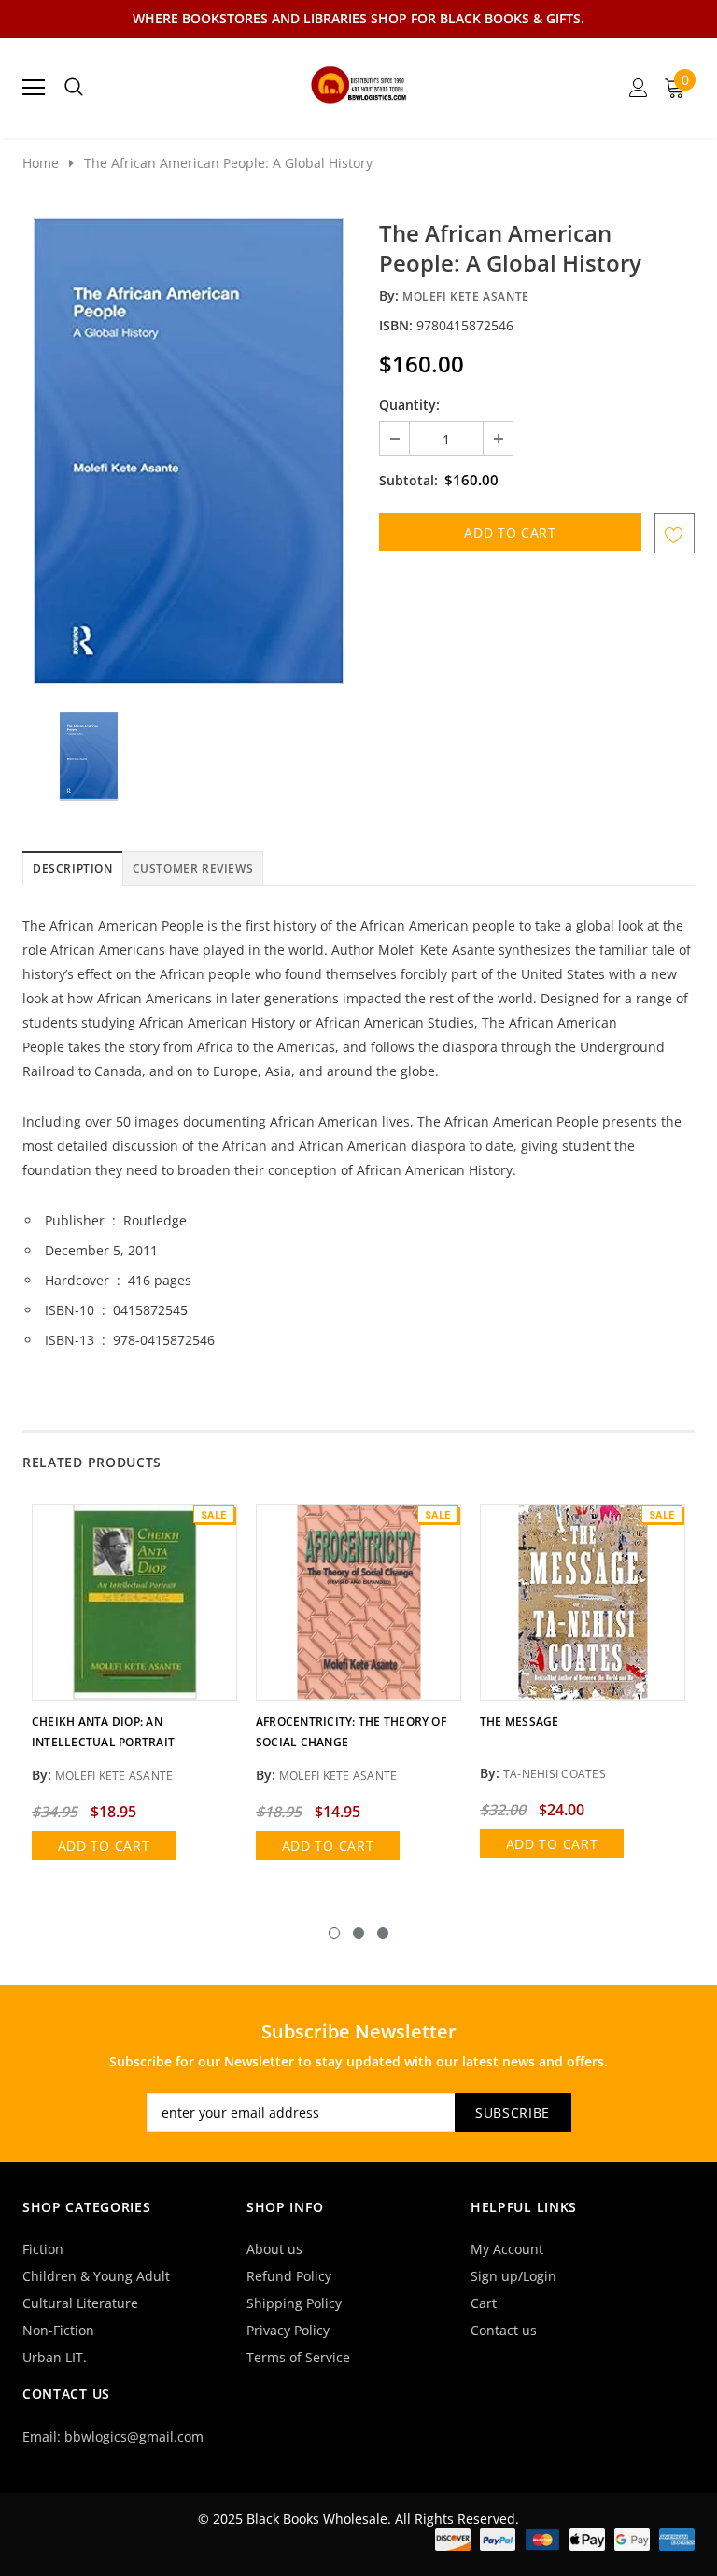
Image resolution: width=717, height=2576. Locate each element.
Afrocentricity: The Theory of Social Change (351, 1732)
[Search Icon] (74, 88)
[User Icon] (639, 88)
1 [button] (334, 1933)
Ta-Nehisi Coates (555, 1774)
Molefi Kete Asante (466, 296)
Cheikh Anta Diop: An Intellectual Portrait (103, 1732)
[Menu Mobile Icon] (34, 88)
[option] (188, 451)
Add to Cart (104, 1846)
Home (41, 163)
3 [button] (383, 1933)
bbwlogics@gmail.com (134, 2436)
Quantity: (409, 405)
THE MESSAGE (520, 1722)
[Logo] (359, 82)
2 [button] (358, 1933)
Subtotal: (408, 480)
